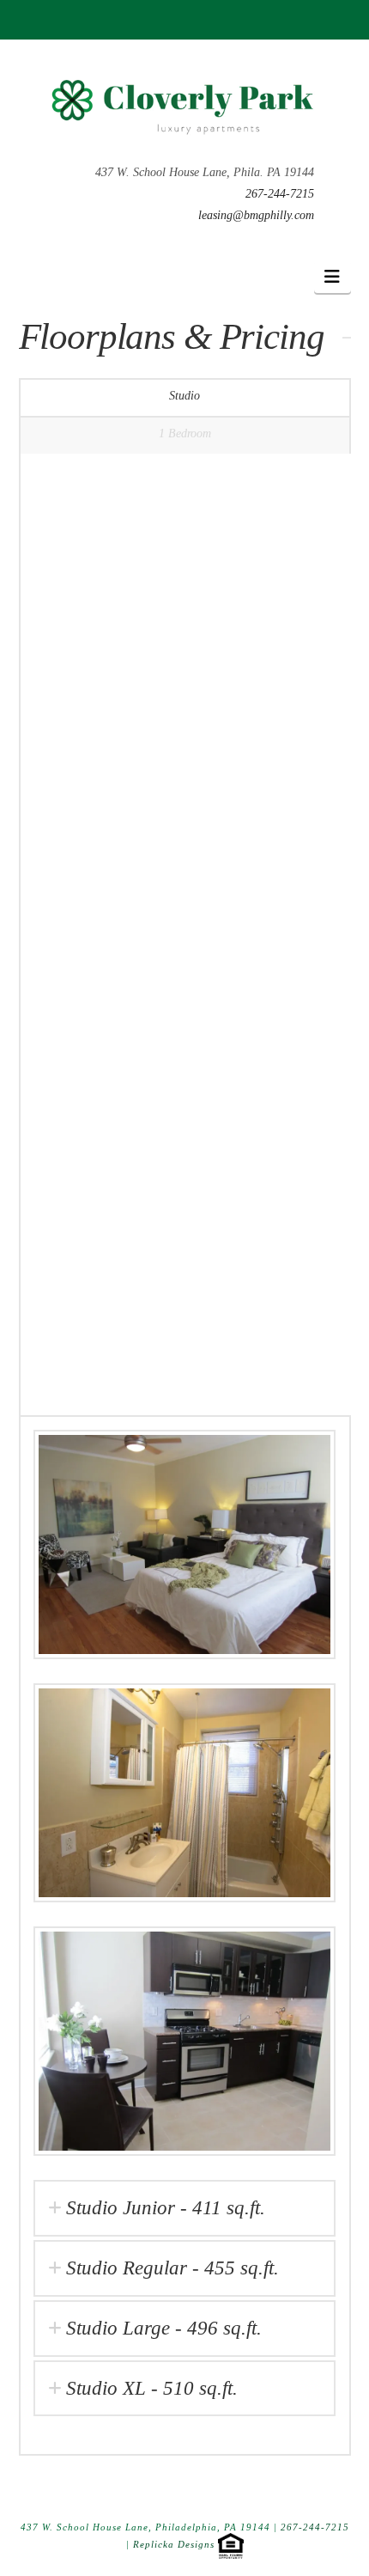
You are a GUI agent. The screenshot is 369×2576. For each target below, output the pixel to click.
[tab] (184, 2208)
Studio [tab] (184, 396)
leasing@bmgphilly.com (256, 215)
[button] (333, 277)
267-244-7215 (280, 194)
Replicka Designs (174, 2544)
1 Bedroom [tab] (185, 433)
